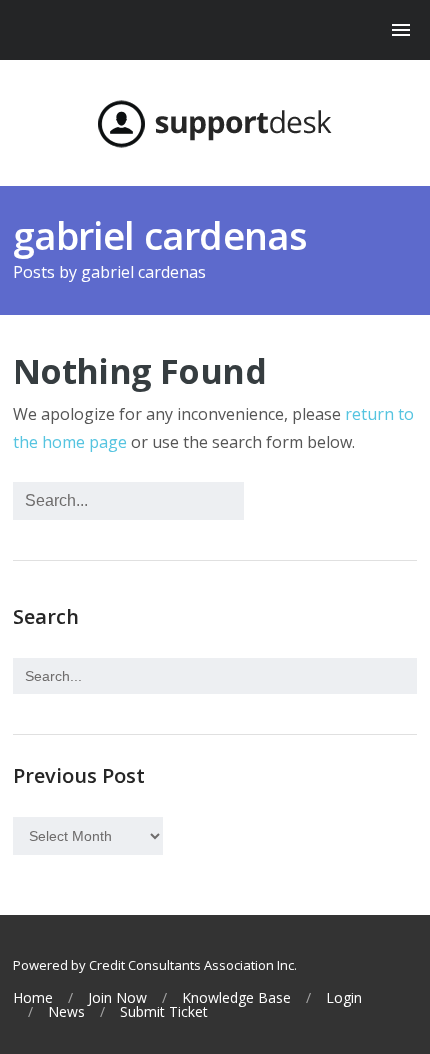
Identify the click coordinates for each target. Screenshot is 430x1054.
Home (33, 998)
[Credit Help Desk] (215, 124)
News (66, 1012)
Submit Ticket (164, 1012)
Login (344, 998)
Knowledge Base (236, 998)
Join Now (117, 998)
